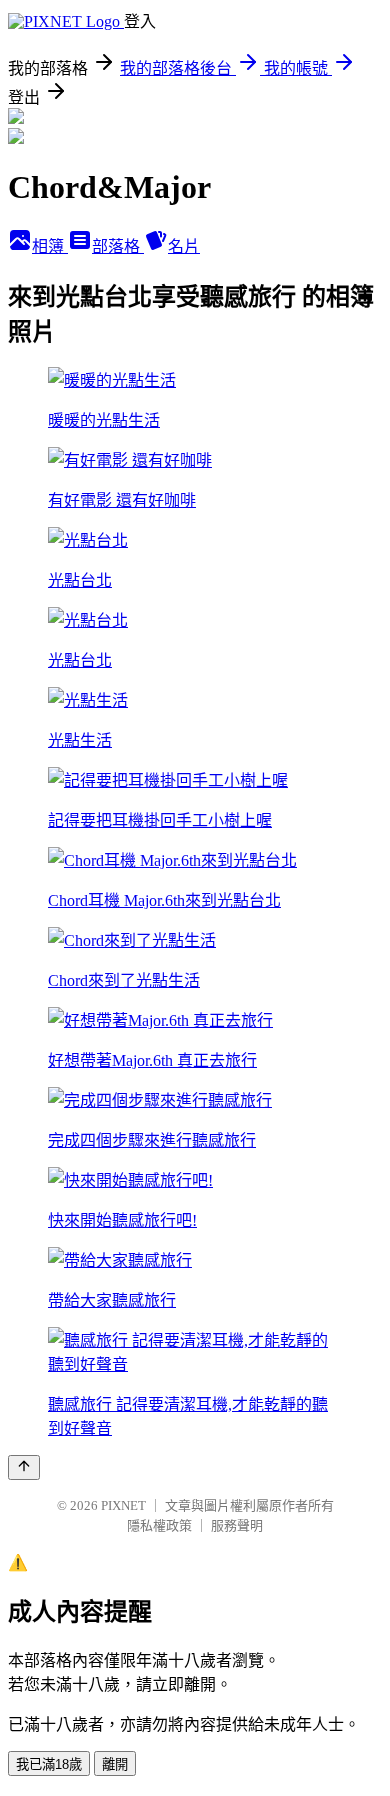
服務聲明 (237, 1525)
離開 (115, 1764)
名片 (184, 246)
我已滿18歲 (49, 1764)
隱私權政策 (159, 1525)
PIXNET (123, 1505)
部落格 (118, 246)
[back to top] (24, 1467)
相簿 (50, 246)
